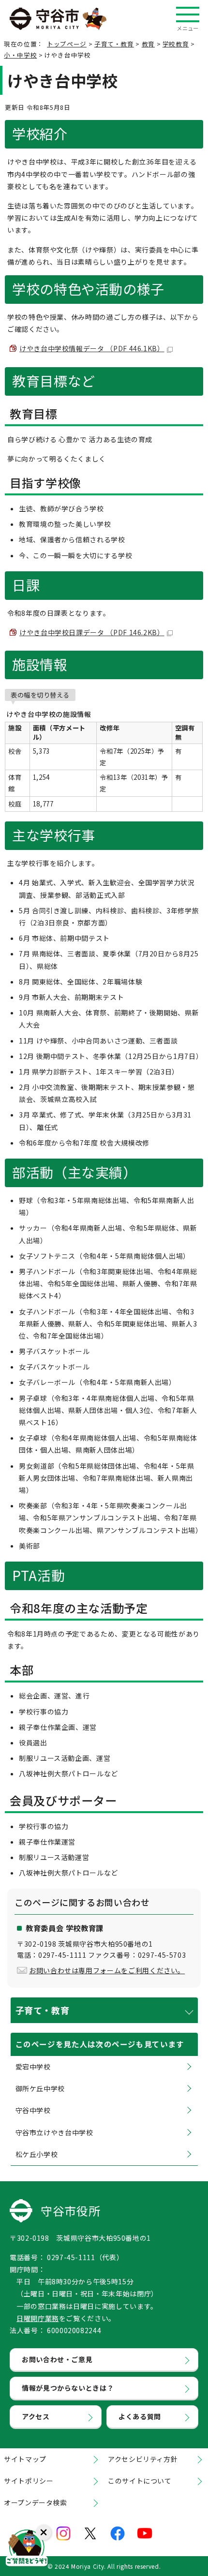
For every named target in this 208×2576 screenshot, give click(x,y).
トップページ (67, 44)
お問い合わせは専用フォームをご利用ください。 (107, 1970)
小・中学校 (20, 55)
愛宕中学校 (33, 2067)
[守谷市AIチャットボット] (27, 2549)
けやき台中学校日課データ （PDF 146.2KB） (92, 632)
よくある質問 (140, 2416)
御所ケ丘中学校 (40, 2088)
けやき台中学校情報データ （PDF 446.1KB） (92, 348)
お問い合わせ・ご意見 (57, 2359)
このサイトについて (140, 2481)
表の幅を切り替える (40, 695)
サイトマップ (25, 2459)
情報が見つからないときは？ (68, 2388)
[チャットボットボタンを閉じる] (44, 2532)
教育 (148, 44)
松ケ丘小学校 (37, 2154)
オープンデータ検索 (36, 2502)
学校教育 (176, 44)
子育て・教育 (114, 44)
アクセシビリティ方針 (143, 2459)
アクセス (36, 2416)
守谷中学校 (33, 2110)
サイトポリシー (29, 2481)
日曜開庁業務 (38, 2318)
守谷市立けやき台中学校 (54, 2132)
